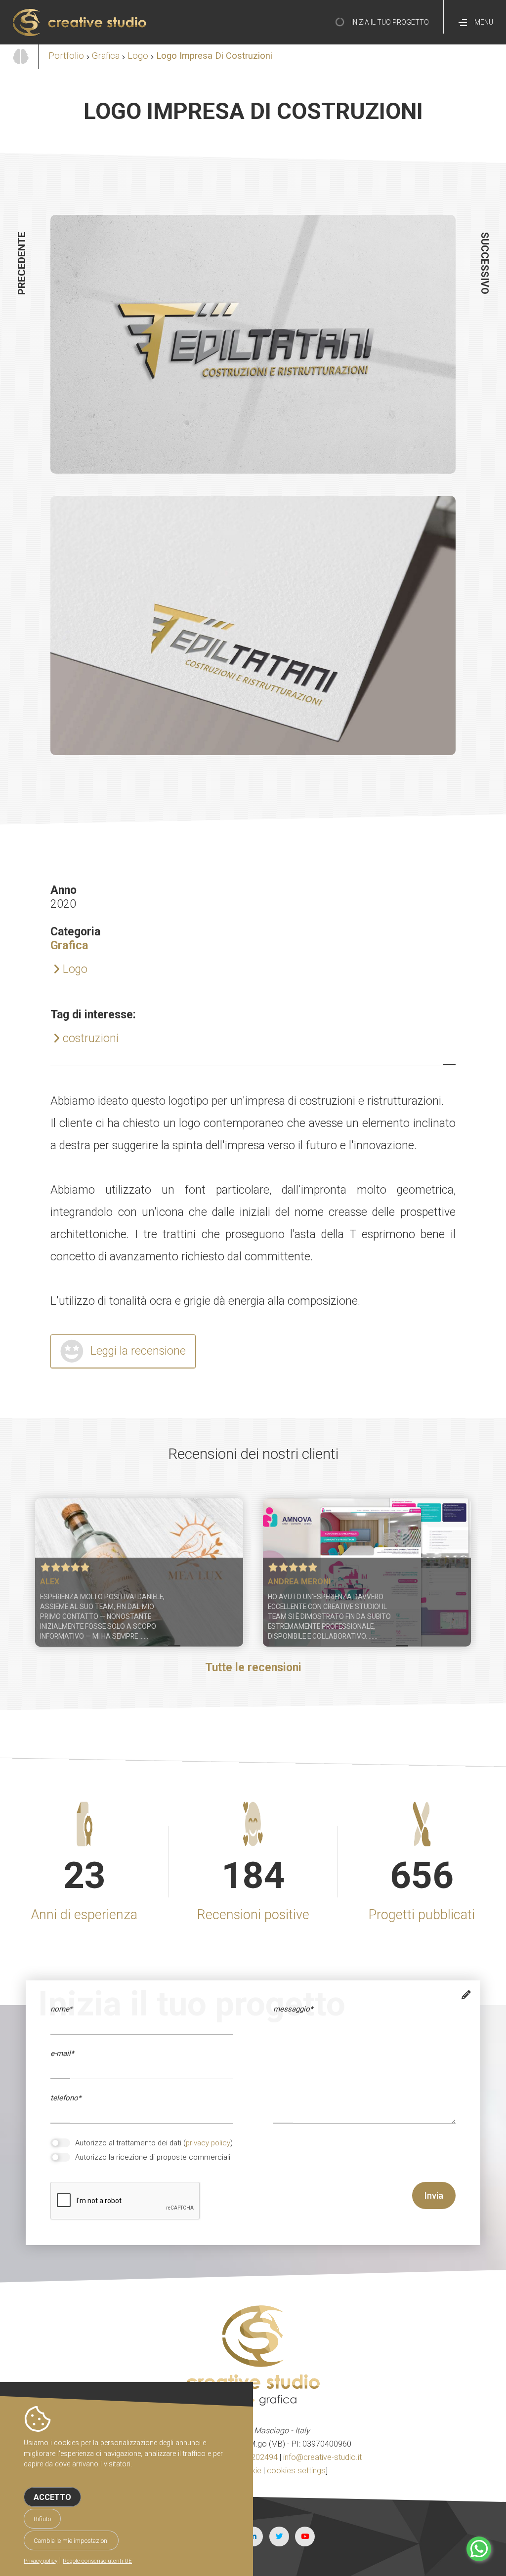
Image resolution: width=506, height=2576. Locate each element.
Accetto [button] (52, 2497)
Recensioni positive (253, 1915)
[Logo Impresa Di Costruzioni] (253, 477)
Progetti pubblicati (422, 1915)
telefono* (66, 2098)
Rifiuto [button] (42, 2519)
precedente (22, 263)
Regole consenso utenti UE (97, 2561)
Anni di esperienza (84, 1915)
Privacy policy (41, 2561)
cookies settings (296, 2471)
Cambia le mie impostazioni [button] (71, 2541)
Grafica (106, 56)
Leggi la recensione (138, 1351)
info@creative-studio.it (322, 2457)
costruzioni (91, 1038)
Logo (138, 56)
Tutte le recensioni (253, 1668)
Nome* (61, 2009)
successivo (485, 263)
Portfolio (66, 56)
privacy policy (208, 2143)
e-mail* (62, 2053)
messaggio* (293, 2009)
